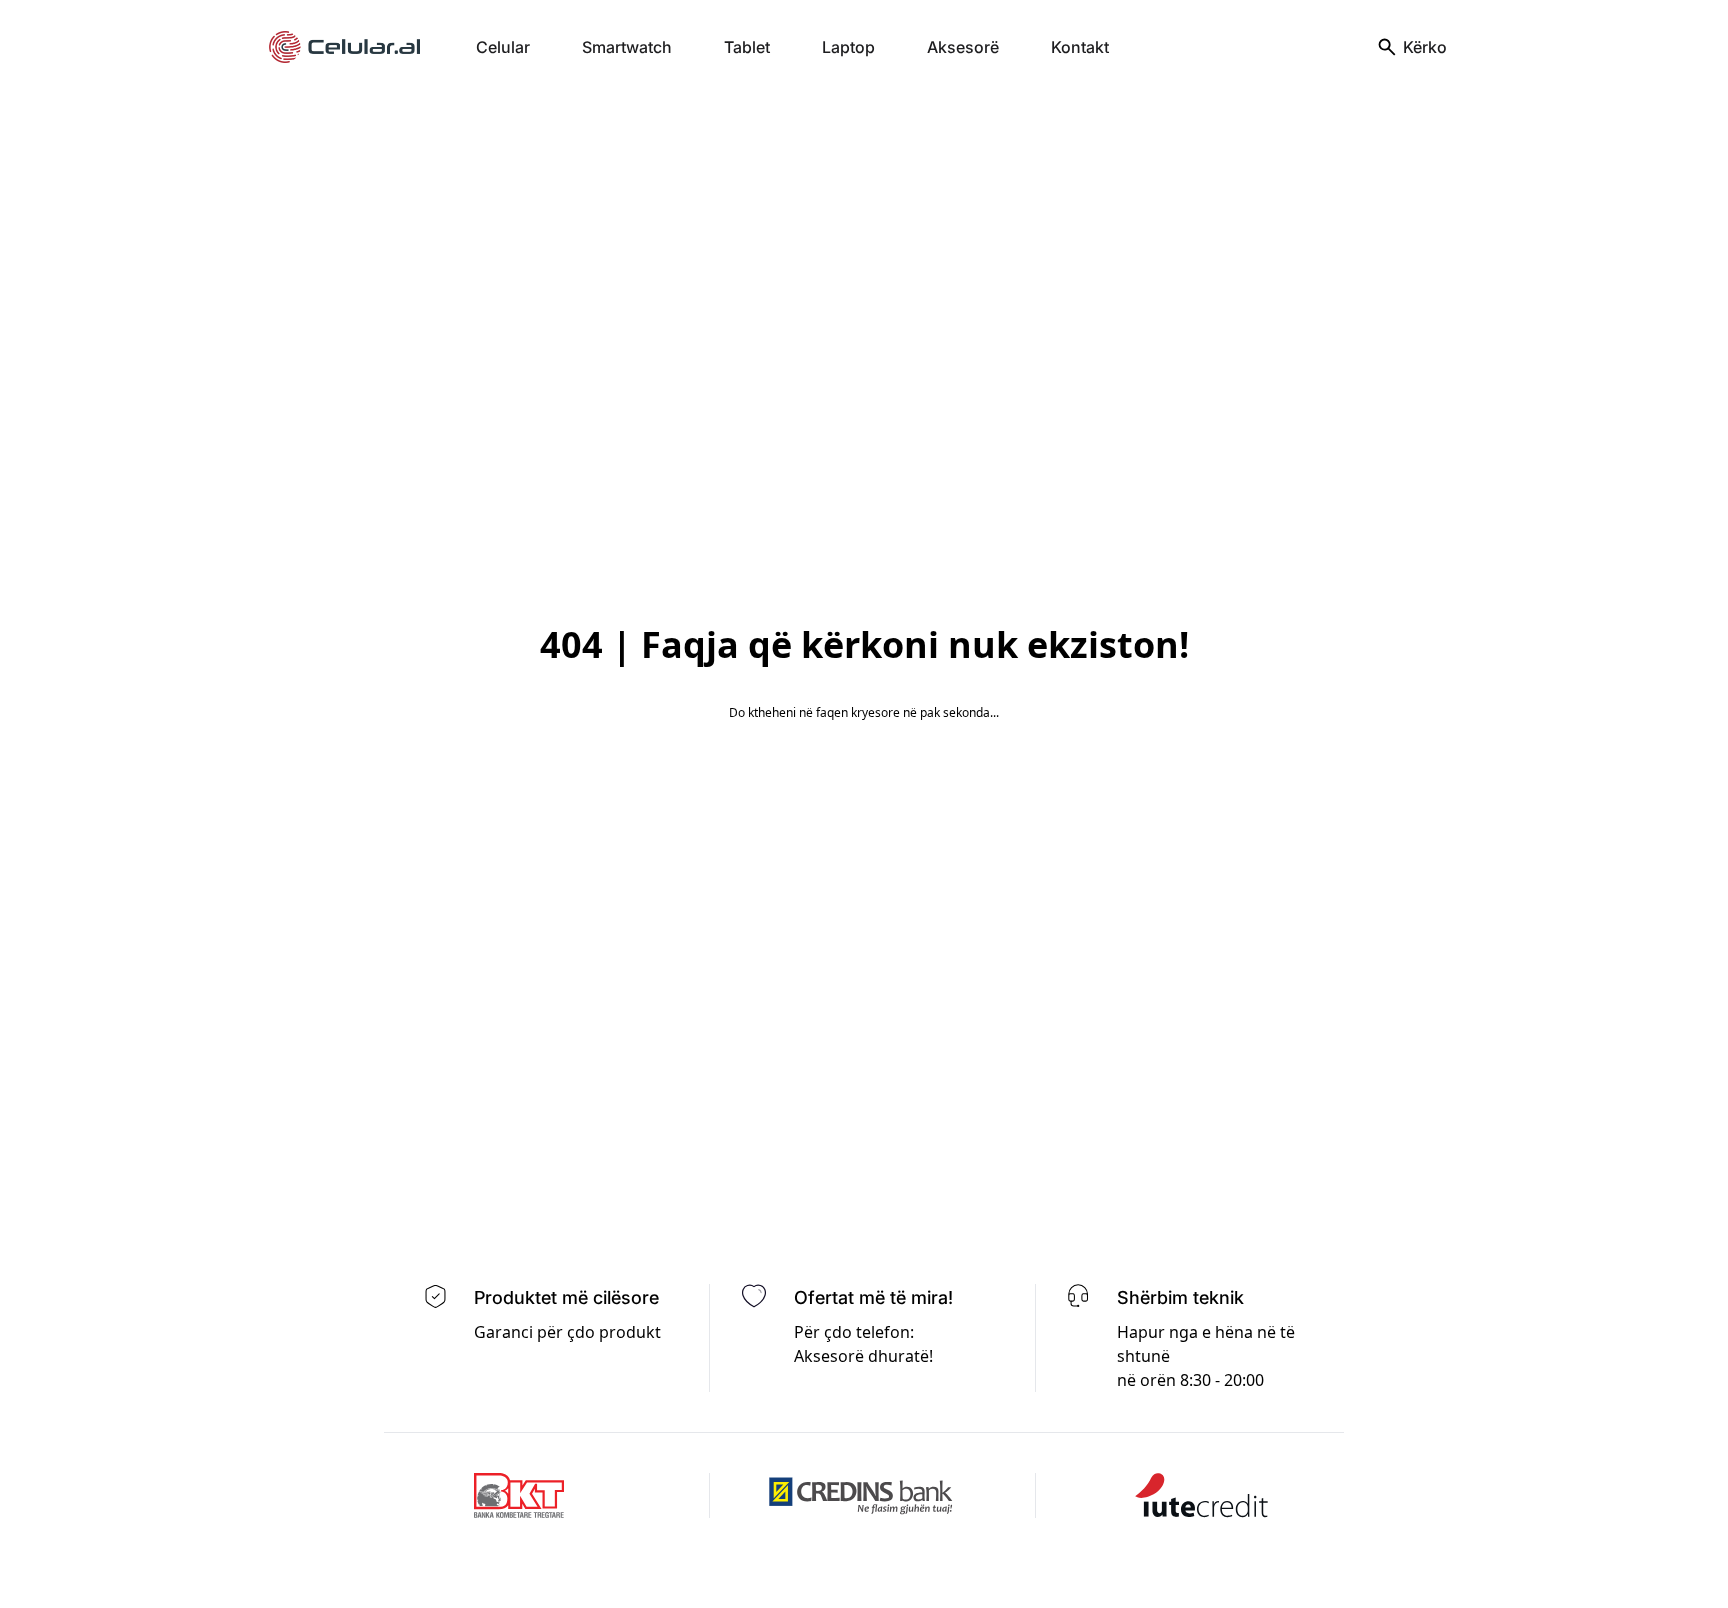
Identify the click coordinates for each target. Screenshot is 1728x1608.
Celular (503, 47)
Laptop (848, 47)
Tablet (747, 47)
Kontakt (1080, 47)
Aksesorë (963, 47)
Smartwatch (627, 47)
